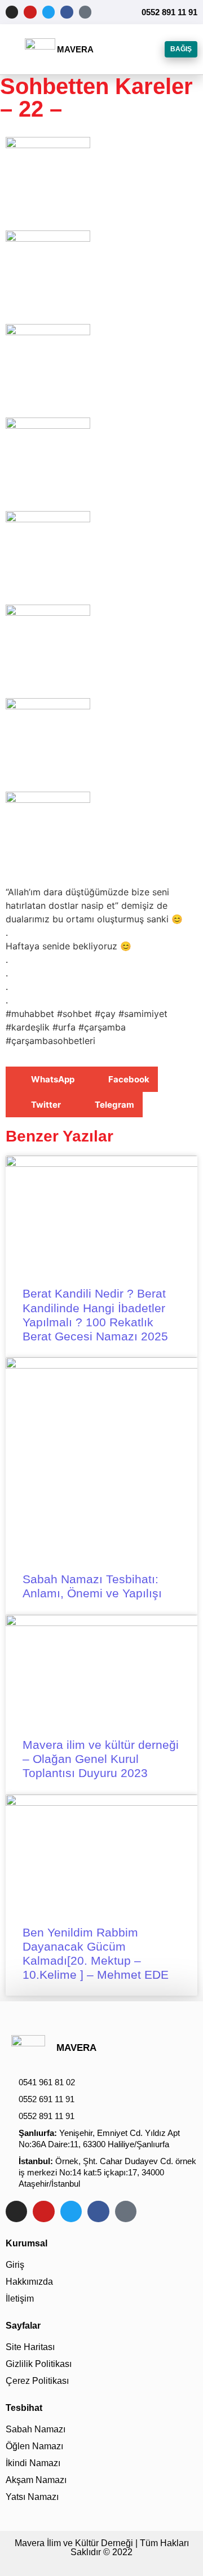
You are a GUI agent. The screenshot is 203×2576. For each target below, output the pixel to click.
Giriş (15, 2265)
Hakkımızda (29, 2282)
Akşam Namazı (36, 2480)
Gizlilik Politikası (39, 2364)
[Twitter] (48, 12)
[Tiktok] (85, 12)
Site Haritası (30, 2347)
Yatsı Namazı (32, 2497)
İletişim (20, 2299)
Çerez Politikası (37, 2381)
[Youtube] (30, 12)
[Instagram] (12, 12)
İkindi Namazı (33, 2463)
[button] (15, 50)
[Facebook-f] (67, 12)
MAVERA (75, 49)
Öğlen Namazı (34, 2446)
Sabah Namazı (36, 2429)
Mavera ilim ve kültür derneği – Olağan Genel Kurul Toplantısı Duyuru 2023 (101, 1759)
